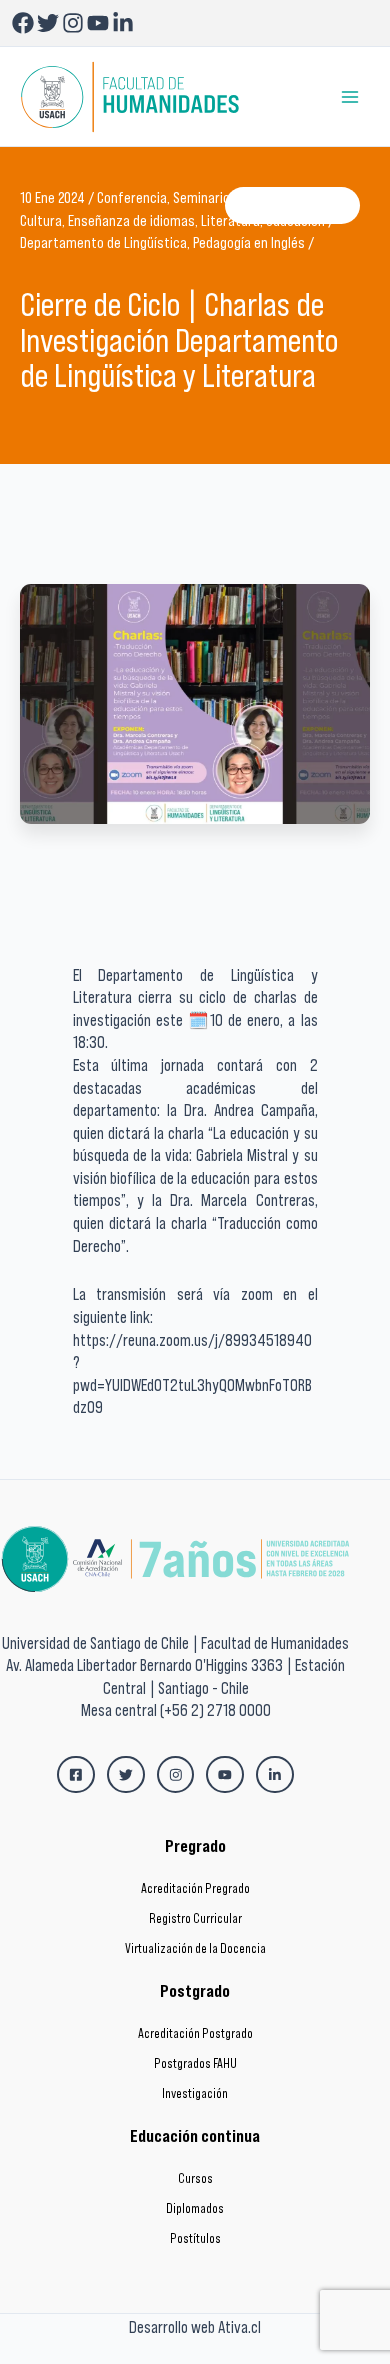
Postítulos (195, 2238)
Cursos (195, 2178)
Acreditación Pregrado (195, 1888)
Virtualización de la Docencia (195, 1948)
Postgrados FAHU (195, 2063)
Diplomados (195, 2208)
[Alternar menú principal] (350, 96)
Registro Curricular (195, 1918)
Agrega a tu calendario (292, 204)
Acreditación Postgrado (195, 2033)
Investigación (195, 2093)
